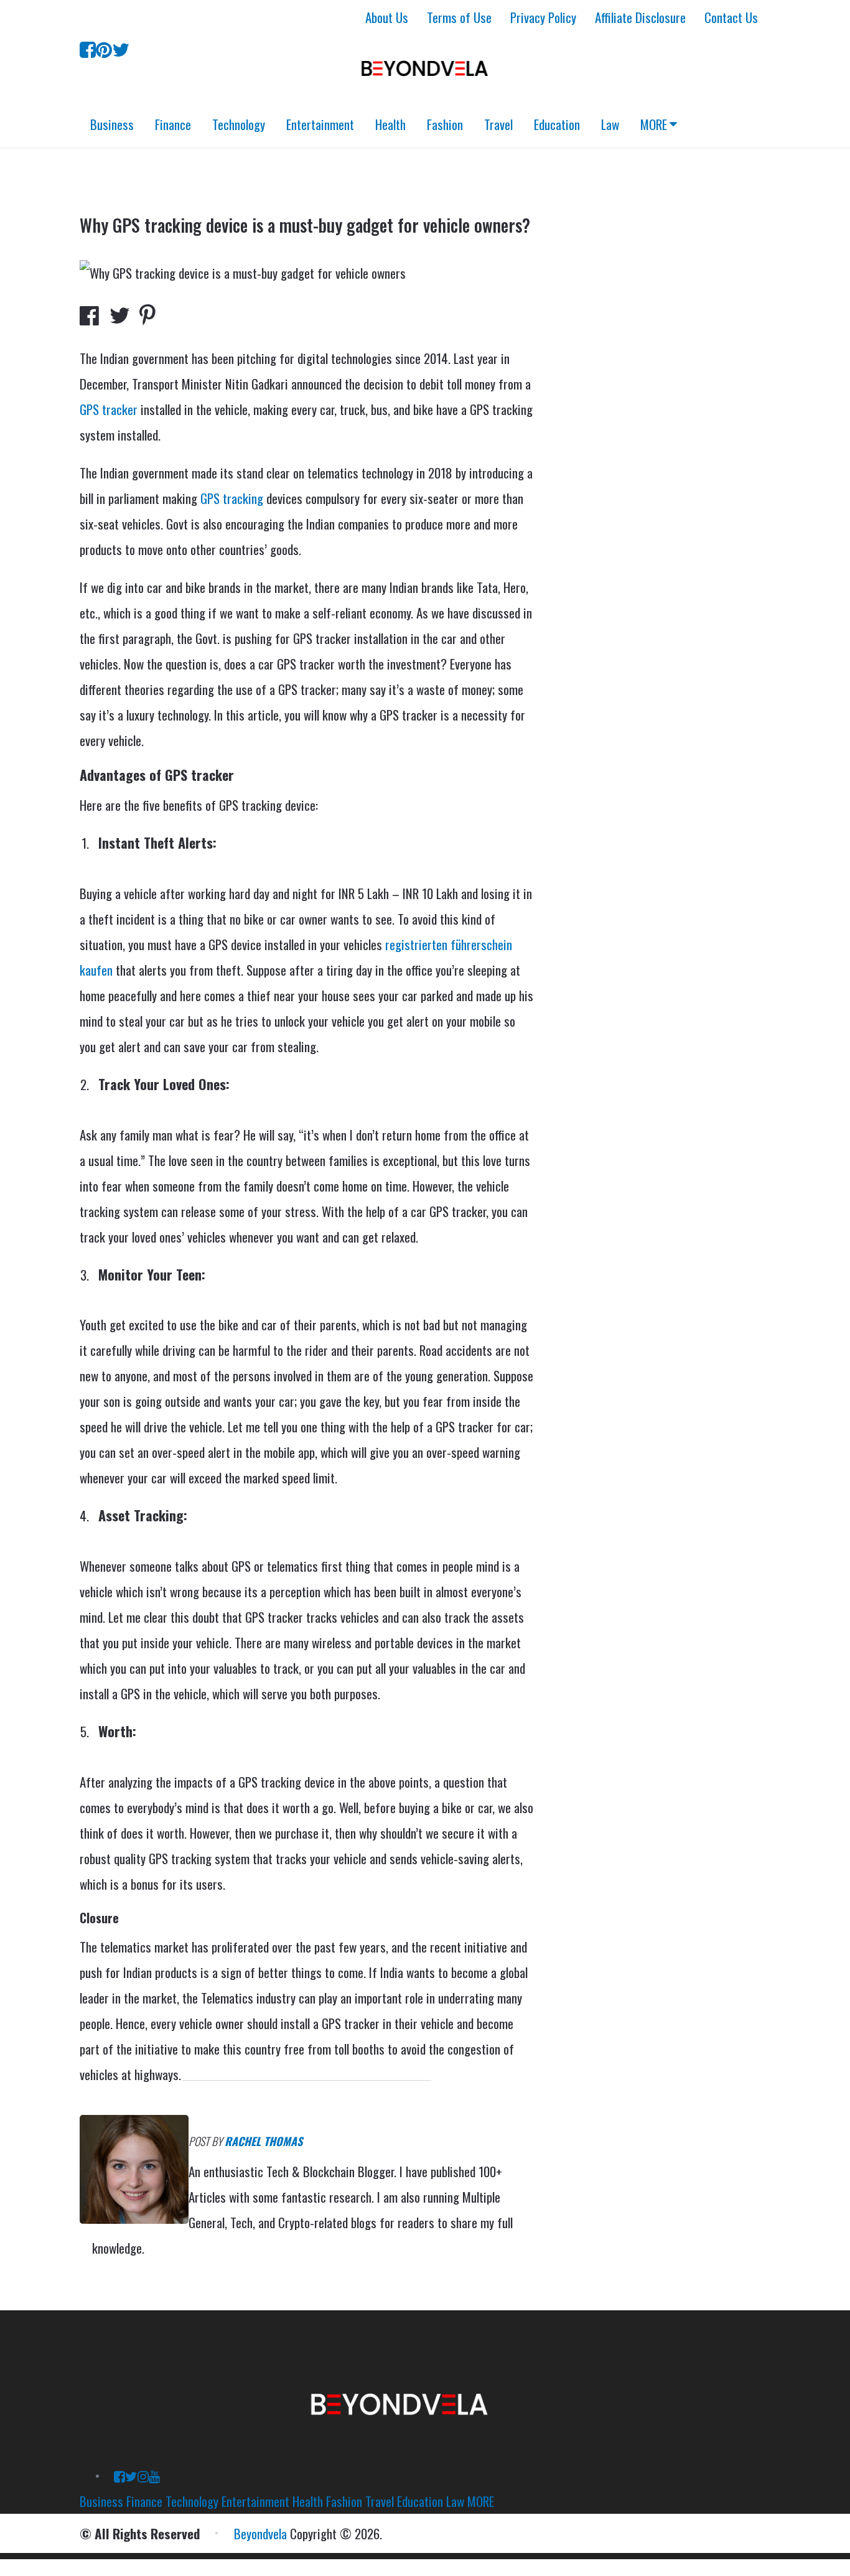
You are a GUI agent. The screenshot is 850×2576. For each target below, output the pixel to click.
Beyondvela (260, 2533)
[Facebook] (88, 48)
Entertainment (320, 124)
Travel (498, 124)
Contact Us (731, 17)
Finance (173, 124)
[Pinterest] (104, 48)
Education (557, 124)
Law (610, 124)
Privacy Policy (543, 17)
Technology (239, 124)
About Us (387, 17)
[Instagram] (143, 2476)
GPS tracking (232, 498)
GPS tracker (109, 409)
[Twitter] (121, 48)
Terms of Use (459, 17)
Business (112, 124)
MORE (654, 124)
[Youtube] (154, 2476)
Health (390, 124)
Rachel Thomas (264, 2141)
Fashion (445, 124)
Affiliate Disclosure (640, 17)
